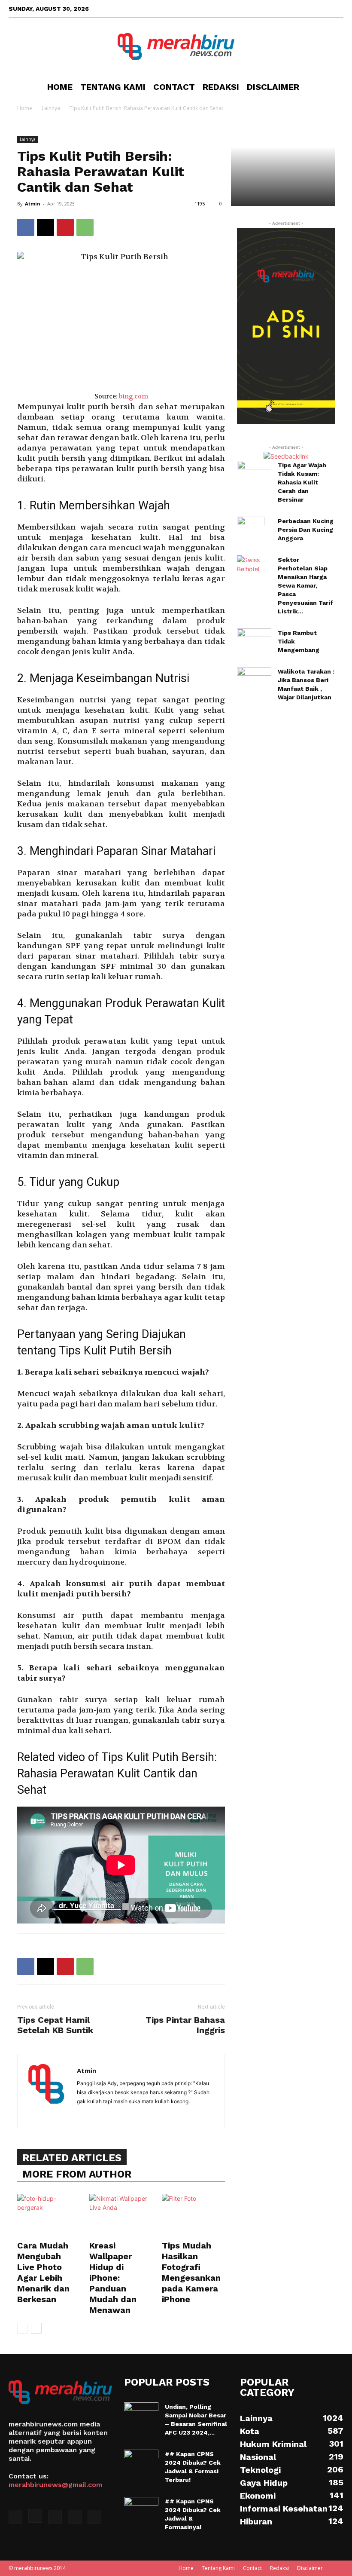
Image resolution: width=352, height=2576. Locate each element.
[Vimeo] (323, 9)
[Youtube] (337, 9)
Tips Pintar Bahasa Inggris (185, 2025)
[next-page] (36, 2328)
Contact (174, 87)
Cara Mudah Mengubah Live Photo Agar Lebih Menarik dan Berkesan (43, 2272)
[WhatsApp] (85, 227)
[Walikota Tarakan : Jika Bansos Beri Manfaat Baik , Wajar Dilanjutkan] (254, 679)
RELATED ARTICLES (72, 2158)
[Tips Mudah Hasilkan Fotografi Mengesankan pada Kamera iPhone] (193, 2216)
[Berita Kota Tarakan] (176, 46)
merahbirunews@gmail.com (55, 2485)
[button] (333, 87)
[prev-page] (23, 2328)
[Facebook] (280, 9)
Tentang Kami (113, 87)
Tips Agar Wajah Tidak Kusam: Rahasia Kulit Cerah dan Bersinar (302, 482)
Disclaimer (273, 87)
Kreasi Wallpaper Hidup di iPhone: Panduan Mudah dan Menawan (113, 2278)
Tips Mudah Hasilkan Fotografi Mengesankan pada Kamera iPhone (191, 2272)
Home (60, 87)
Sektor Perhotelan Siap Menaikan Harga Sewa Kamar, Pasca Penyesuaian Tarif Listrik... (305, 585)
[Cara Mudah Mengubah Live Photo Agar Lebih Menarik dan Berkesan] (49, 2216)
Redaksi (221, 87)
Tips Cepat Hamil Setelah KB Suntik (55, 2025)
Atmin (33, 204)
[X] (309, 9)
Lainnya (28, 139)
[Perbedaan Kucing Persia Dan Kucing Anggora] (254, 532)
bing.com (134, 397)
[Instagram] (294, 9)
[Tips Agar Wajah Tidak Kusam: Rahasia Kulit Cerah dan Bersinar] (254, 473)
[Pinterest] (65, 227)
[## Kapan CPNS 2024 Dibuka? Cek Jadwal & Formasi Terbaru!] (141, 2462)
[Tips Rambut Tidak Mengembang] (254, 640)
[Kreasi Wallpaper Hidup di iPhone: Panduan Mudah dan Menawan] (121, 2216)
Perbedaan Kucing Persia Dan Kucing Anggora (306, 530)
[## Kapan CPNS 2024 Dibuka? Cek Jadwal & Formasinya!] (141, 2509)
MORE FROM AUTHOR (77, 2174)
